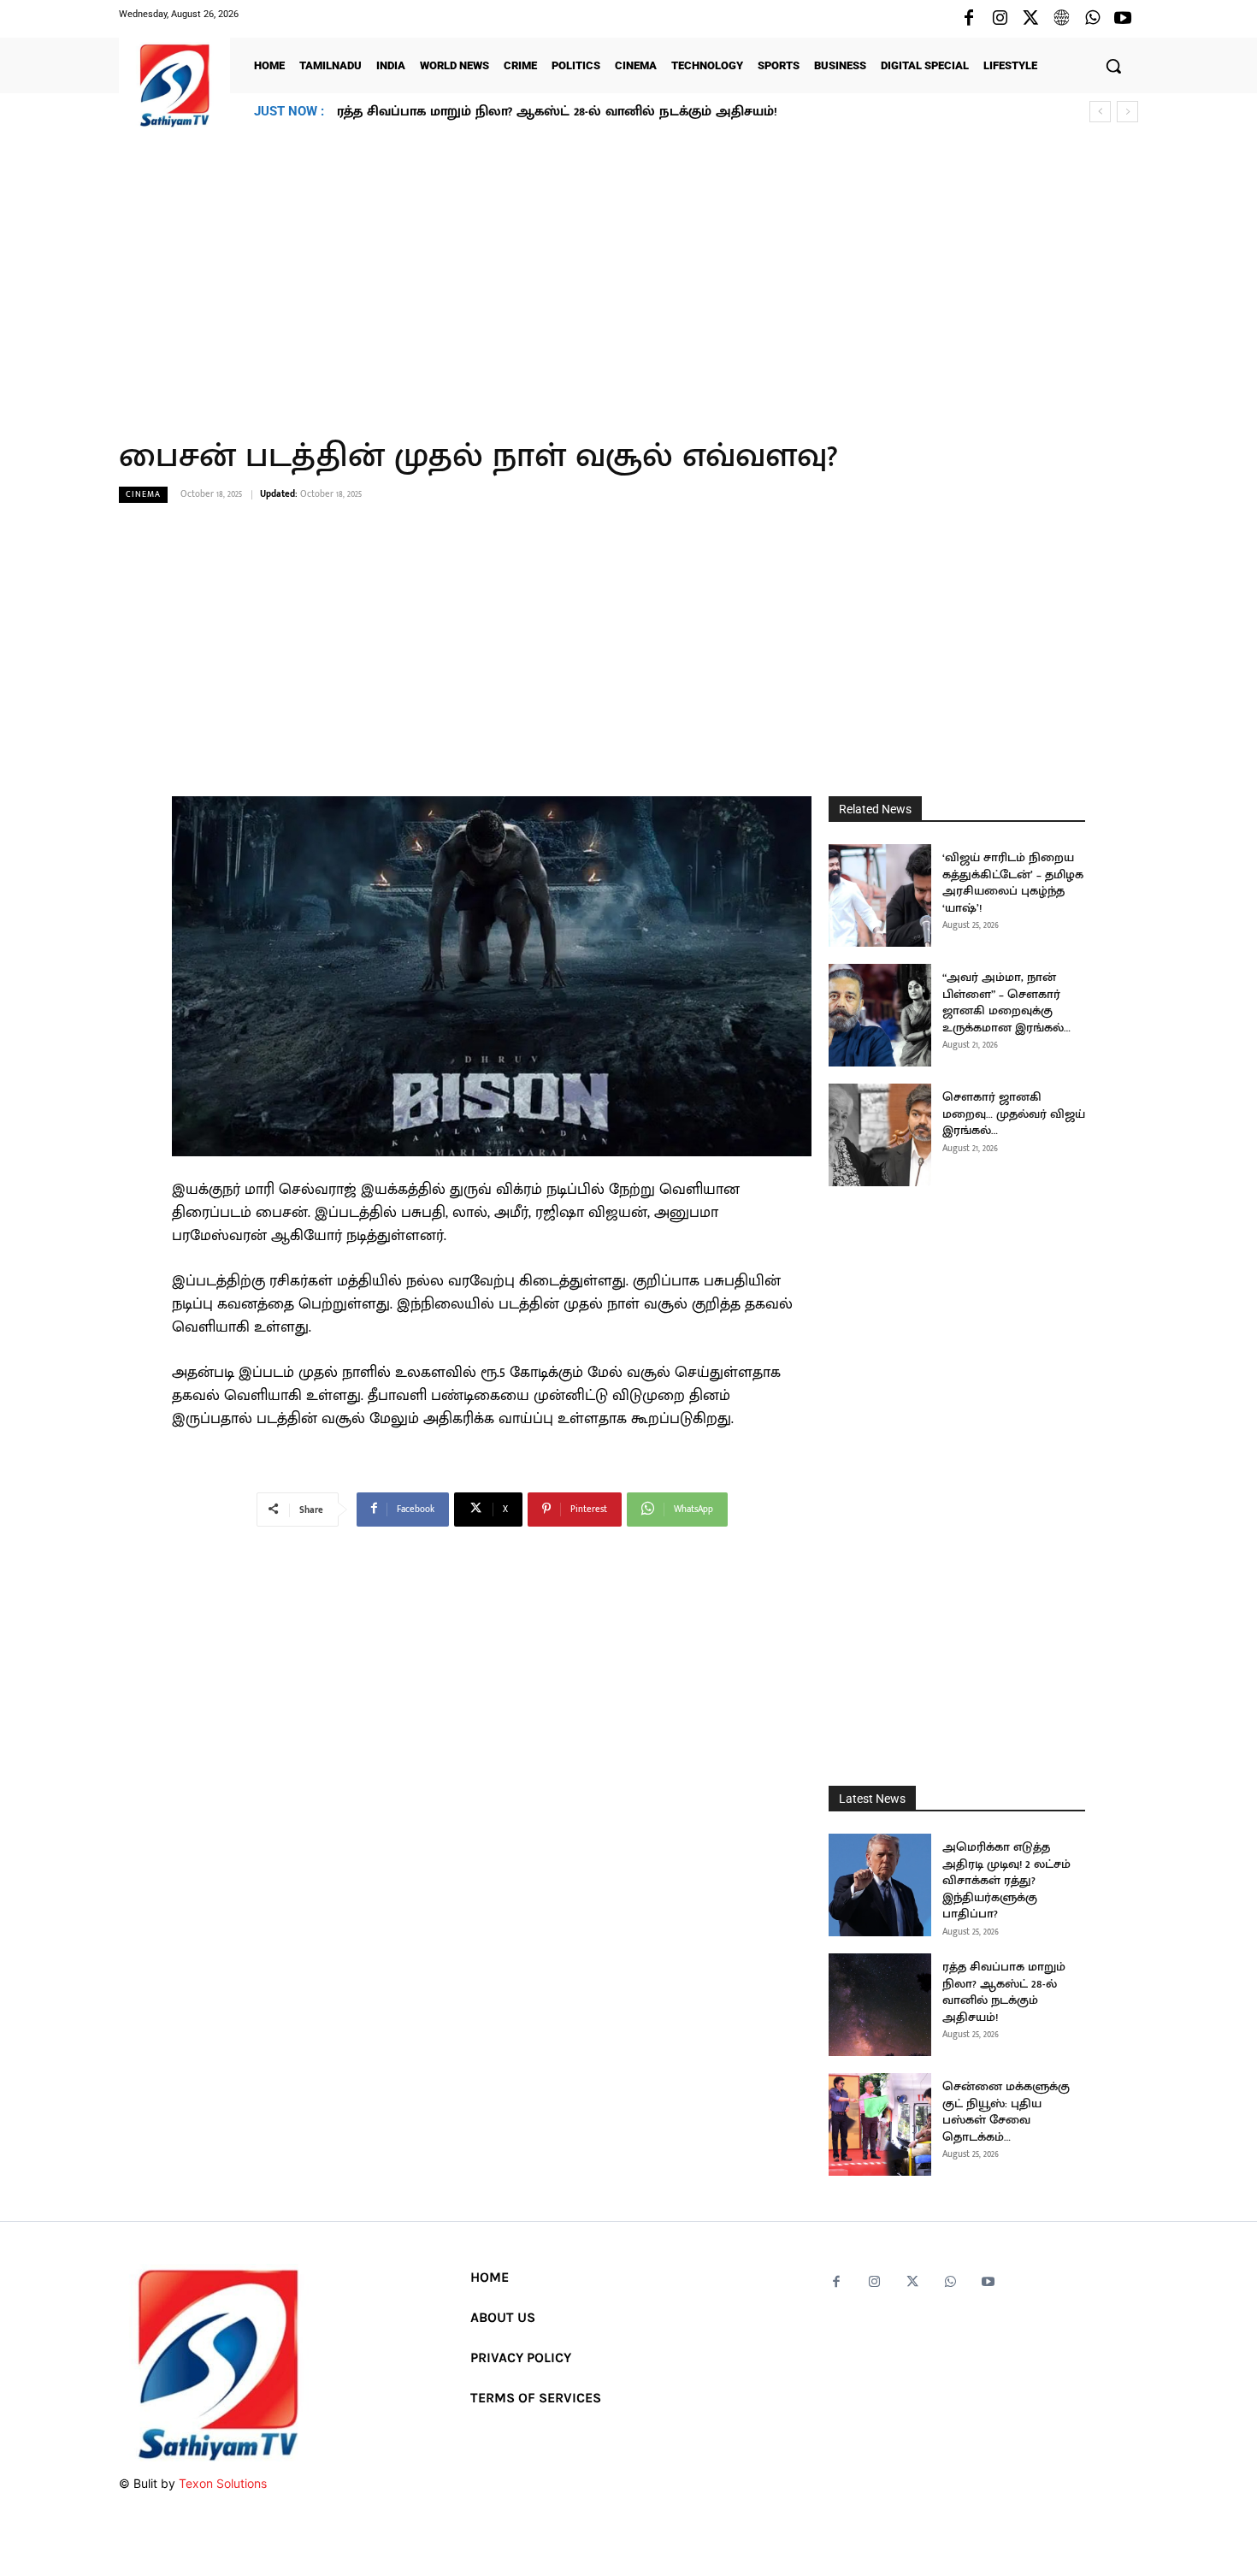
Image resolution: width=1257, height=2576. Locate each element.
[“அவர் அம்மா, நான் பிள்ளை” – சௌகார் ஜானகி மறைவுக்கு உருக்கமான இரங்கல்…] (880, 1015)
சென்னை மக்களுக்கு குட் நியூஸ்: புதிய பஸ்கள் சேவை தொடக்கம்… (553, 112)
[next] (1127, 112)
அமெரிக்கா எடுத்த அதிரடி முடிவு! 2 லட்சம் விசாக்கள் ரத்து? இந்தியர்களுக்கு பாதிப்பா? (1006, 1880)
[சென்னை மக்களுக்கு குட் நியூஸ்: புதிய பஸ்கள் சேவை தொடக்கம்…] (880, 2124)
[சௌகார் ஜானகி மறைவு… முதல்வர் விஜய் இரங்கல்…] (880, 1135)
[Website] (1061, 19)
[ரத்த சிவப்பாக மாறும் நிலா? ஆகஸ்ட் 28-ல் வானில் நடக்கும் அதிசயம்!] (880, 2005)
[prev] (1100, 112)
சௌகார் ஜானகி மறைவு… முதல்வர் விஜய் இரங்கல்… (1014, 1114)
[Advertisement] (628, 273)
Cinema (143, 494)
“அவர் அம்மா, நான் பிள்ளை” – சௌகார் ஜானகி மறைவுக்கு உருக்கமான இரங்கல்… (1006, 1002)
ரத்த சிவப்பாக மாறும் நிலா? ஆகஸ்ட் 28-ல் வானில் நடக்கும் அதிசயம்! (1004, 1992)
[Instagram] (1000, 19)
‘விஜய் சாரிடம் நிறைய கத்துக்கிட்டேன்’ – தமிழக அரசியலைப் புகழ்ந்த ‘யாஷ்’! (1013, 883)
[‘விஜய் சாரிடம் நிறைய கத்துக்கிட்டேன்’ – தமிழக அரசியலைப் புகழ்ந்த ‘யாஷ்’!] (880, 895)
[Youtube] (1123, 19)
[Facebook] (969, 19)
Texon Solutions (223, 2483)
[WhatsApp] (1092, 19)
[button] (1113, 66)
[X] (1030, 19)
